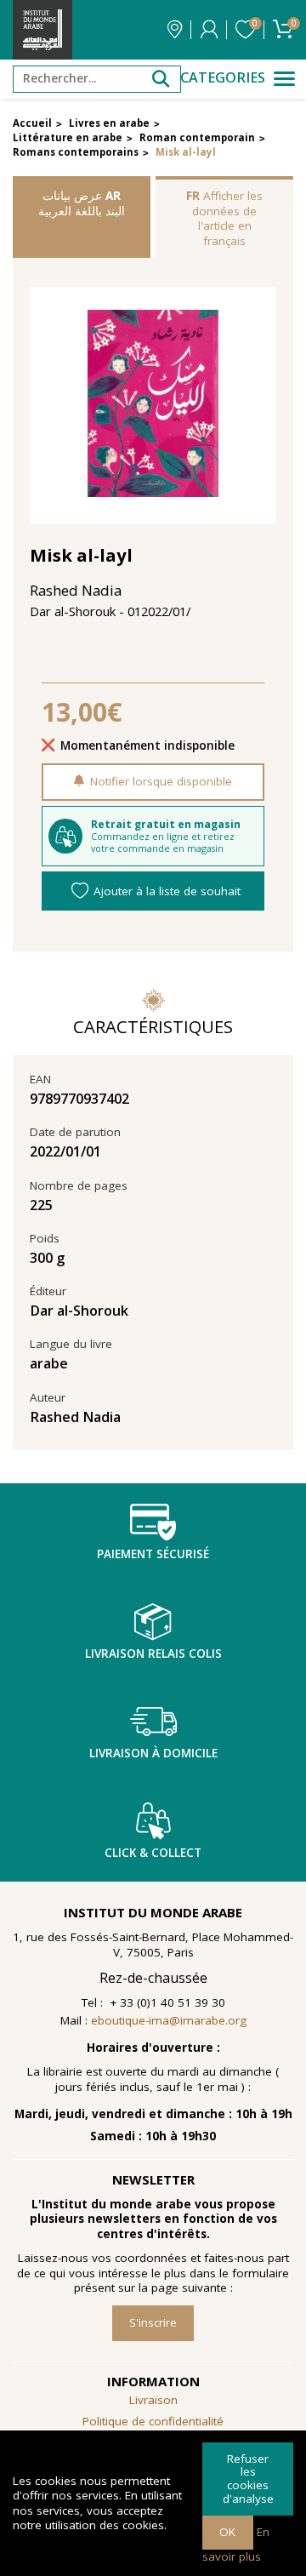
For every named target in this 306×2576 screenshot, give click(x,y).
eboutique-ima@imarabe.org (169, 2020)
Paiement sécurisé (153, 1554)
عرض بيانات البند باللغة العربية (82, 203)
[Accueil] (42, 30)
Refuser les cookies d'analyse (248, 2479)
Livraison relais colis (153, 1654)
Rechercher (161, 79)
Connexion (209, 30)
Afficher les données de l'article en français (224, 218)
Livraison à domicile (153, 1753)
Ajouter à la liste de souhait (167, 891)
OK (227, 2532)
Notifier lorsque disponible (161, 781)
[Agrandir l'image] (153, 406)
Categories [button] (223, 78)
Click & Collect (153, 1853)
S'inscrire (153, 2322)
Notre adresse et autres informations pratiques (175, 30)
